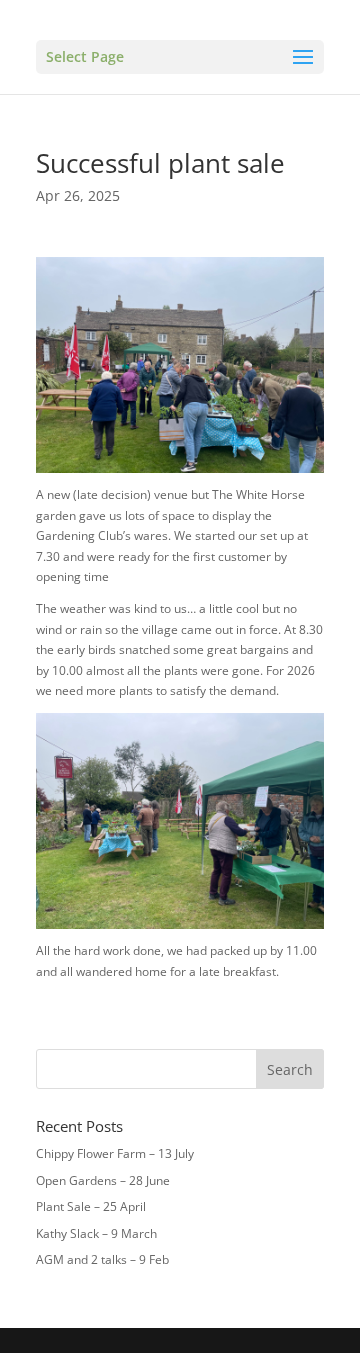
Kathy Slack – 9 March (96, 1233)
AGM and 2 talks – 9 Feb (102, 1259)
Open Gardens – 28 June (103, 1180)
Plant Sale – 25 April (91, 1206)
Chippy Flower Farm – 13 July (115, 1153)
